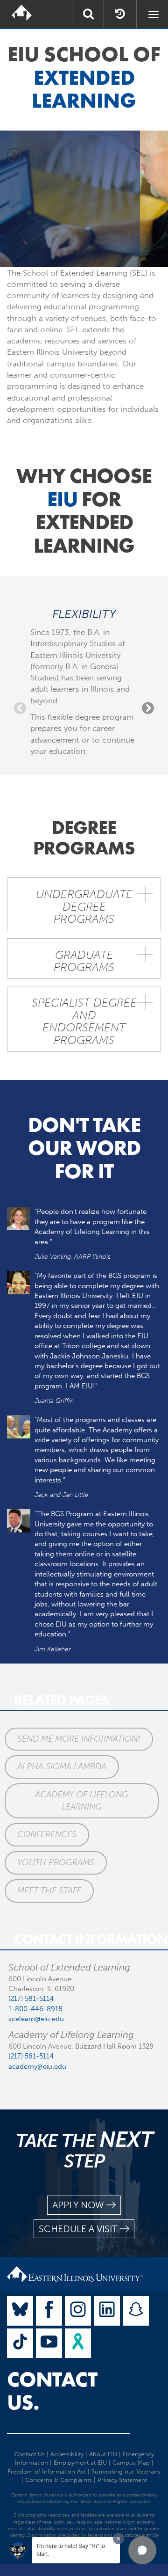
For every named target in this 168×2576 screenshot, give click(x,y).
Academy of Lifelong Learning (82, 1801)
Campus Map (131, 2463)
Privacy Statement (122, 2480)
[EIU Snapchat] (136, 2311)
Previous (20, 708)
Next (148, 708)
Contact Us (29, 2454)
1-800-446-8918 (35, 2009)
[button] (142, 2550)
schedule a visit (78, 2229)
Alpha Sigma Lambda (62, 1766)
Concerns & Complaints (59, 2480)
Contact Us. (52, 2391)
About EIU (103, 2454)
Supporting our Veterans (126, 2471)
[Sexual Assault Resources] (78, 2343)
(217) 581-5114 (31, 1999)
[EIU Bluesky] (20, 2311)
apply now (78, 2205)
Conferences (47, 1834)
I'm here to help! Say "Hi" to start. (71, 2550)
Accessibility (67, 2454)
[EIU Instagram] (78, 2311)
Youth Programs (56, 1862)
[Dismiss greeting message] (119, 2539)
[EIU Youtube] (49, 2343)
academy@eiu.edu (37, 2066)
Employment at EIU (80, 2463)
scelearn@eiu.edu (36, 2019)
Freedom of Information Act (47, 2471)
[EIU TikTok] (20, 2343)
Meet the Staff (49, 1890)
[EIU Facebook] (49, 2311)
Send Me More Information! (79, 1739)
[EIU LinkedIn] (107, 2311)
